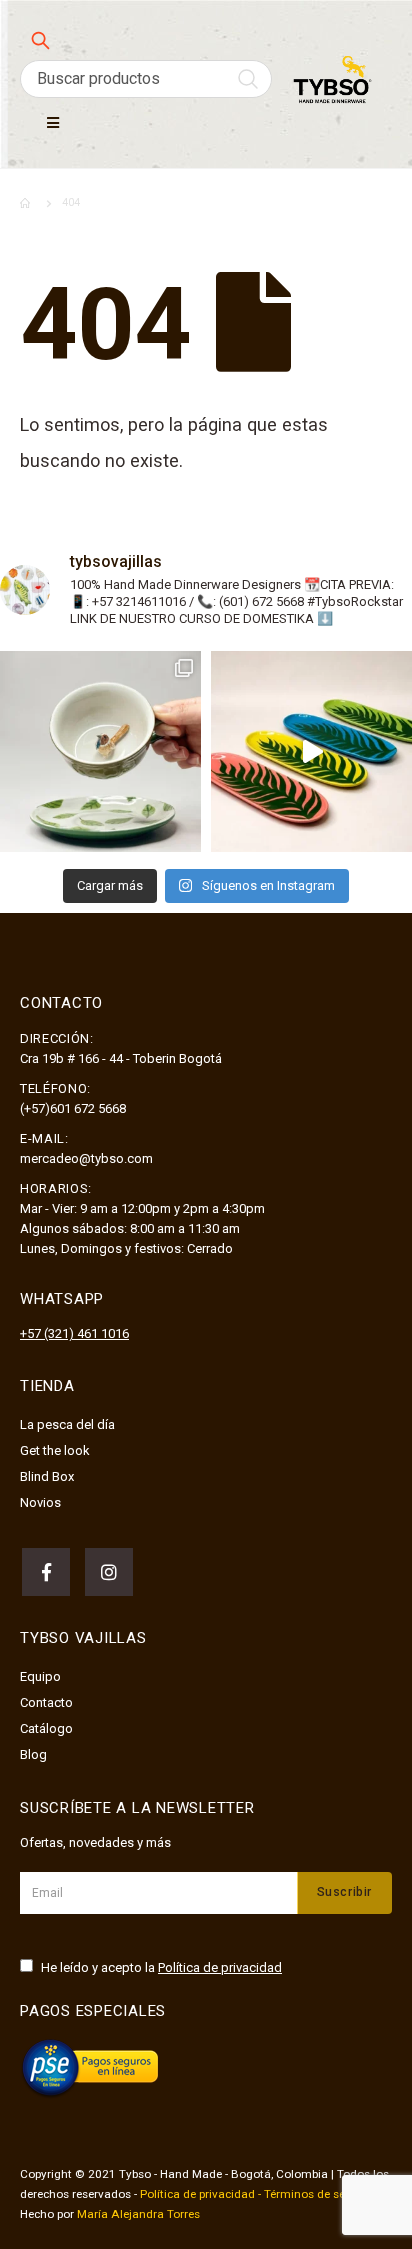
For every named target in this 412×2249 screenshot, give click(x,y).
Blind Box (47, 1476)
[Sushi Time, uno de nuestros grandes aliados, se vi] (311, 751)
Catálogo (46, 1728)
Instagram (109, 1572)
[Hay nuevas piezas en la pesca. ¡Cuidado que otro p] (100, 751)
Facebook (46, 1572)
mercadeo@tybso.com (86, 1158)
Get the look (55, 1450)
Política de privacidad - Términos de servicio (257, 2194)
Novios (40, 1502)
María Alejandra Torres (138, 2214)
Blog (33, 1754)
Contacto (46, 1702)
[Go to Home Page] (27, 203)
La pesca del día (67, 1424)
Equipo (40, 1676)
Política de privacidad (220, 1967)
